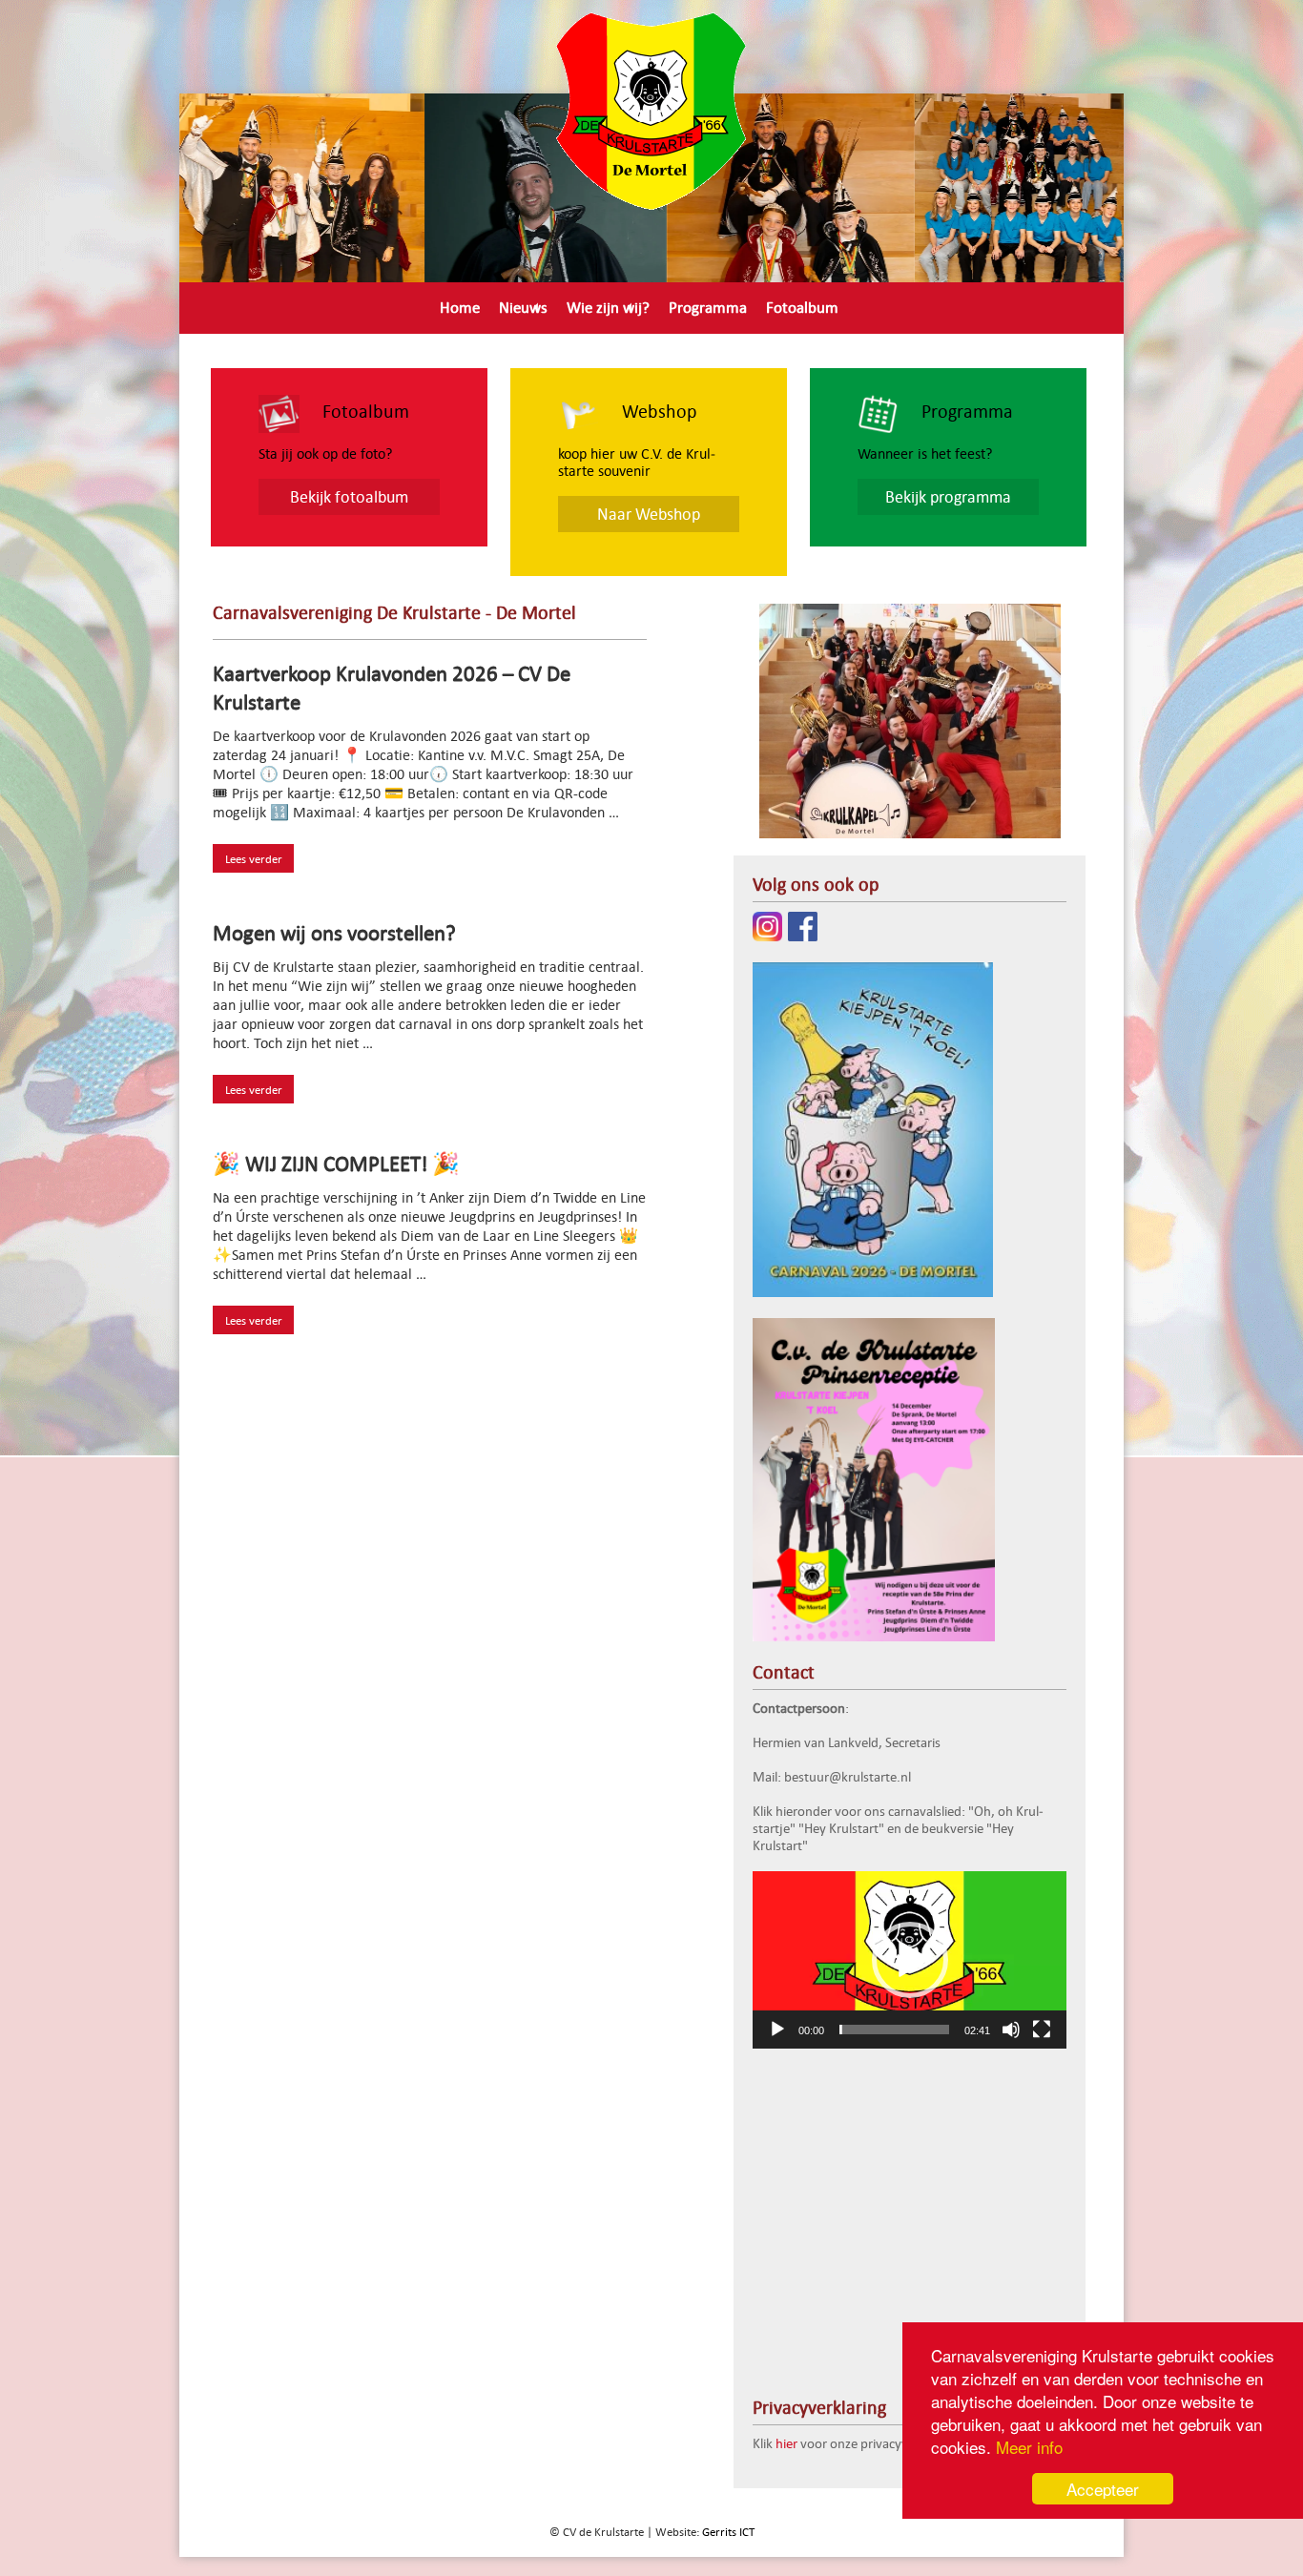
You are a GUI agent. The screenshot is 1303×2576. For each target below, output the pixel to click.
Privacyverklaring (496, 343)
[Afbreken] (1011, 2030)
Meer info (1029, 2447)
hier (786, 2443)
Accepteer (1103, 2489)
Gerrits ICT (728, 2531)
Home (460, 307)
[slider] (894, 2030)
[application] (910, 1960)
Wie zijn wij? (608, 307)
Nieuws (523, 307)
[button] (910, 1960)
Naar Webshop (649, 514)
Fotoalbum (802, 307)
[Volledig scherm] (1042, 2030)
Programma (708, 307)
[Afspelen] (777, 2030)
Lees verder (254, 858)
